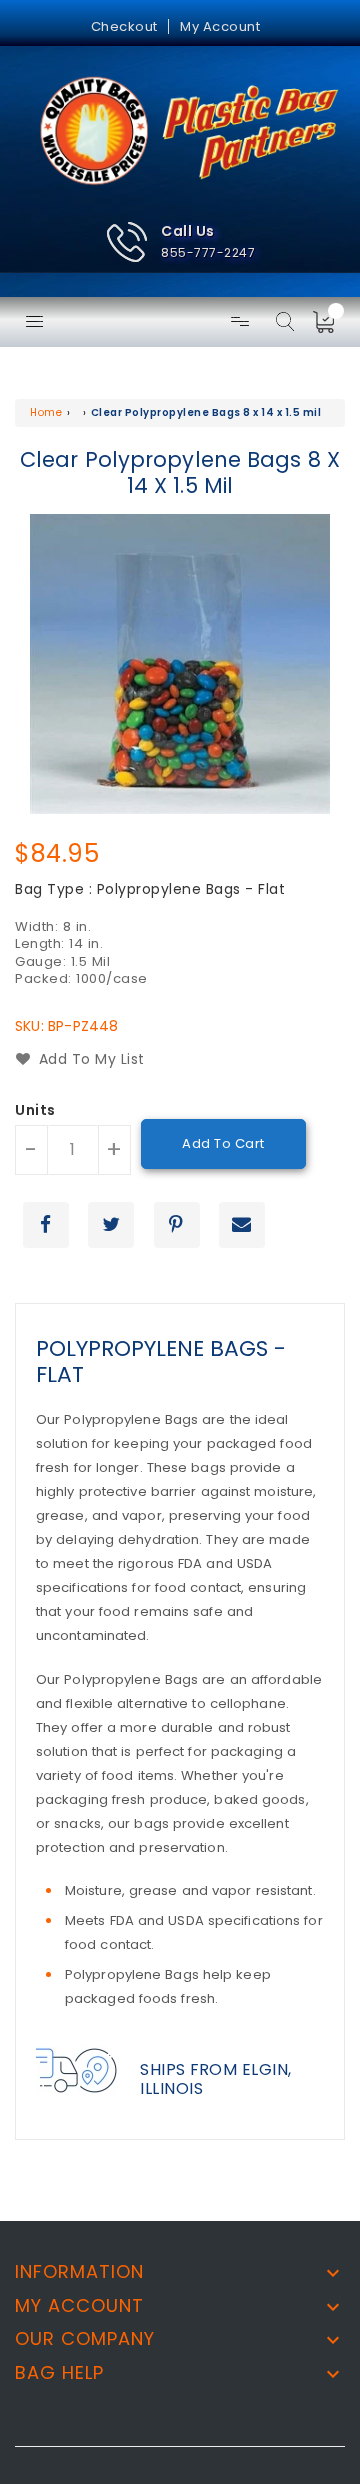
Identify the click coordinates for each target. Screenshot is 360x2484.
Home (46, 412)
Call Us (188, 231)
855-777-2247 (208, 252)
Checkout (124, 26)
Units (35, 1111)
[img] (330, 322)
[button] (180, 242)
